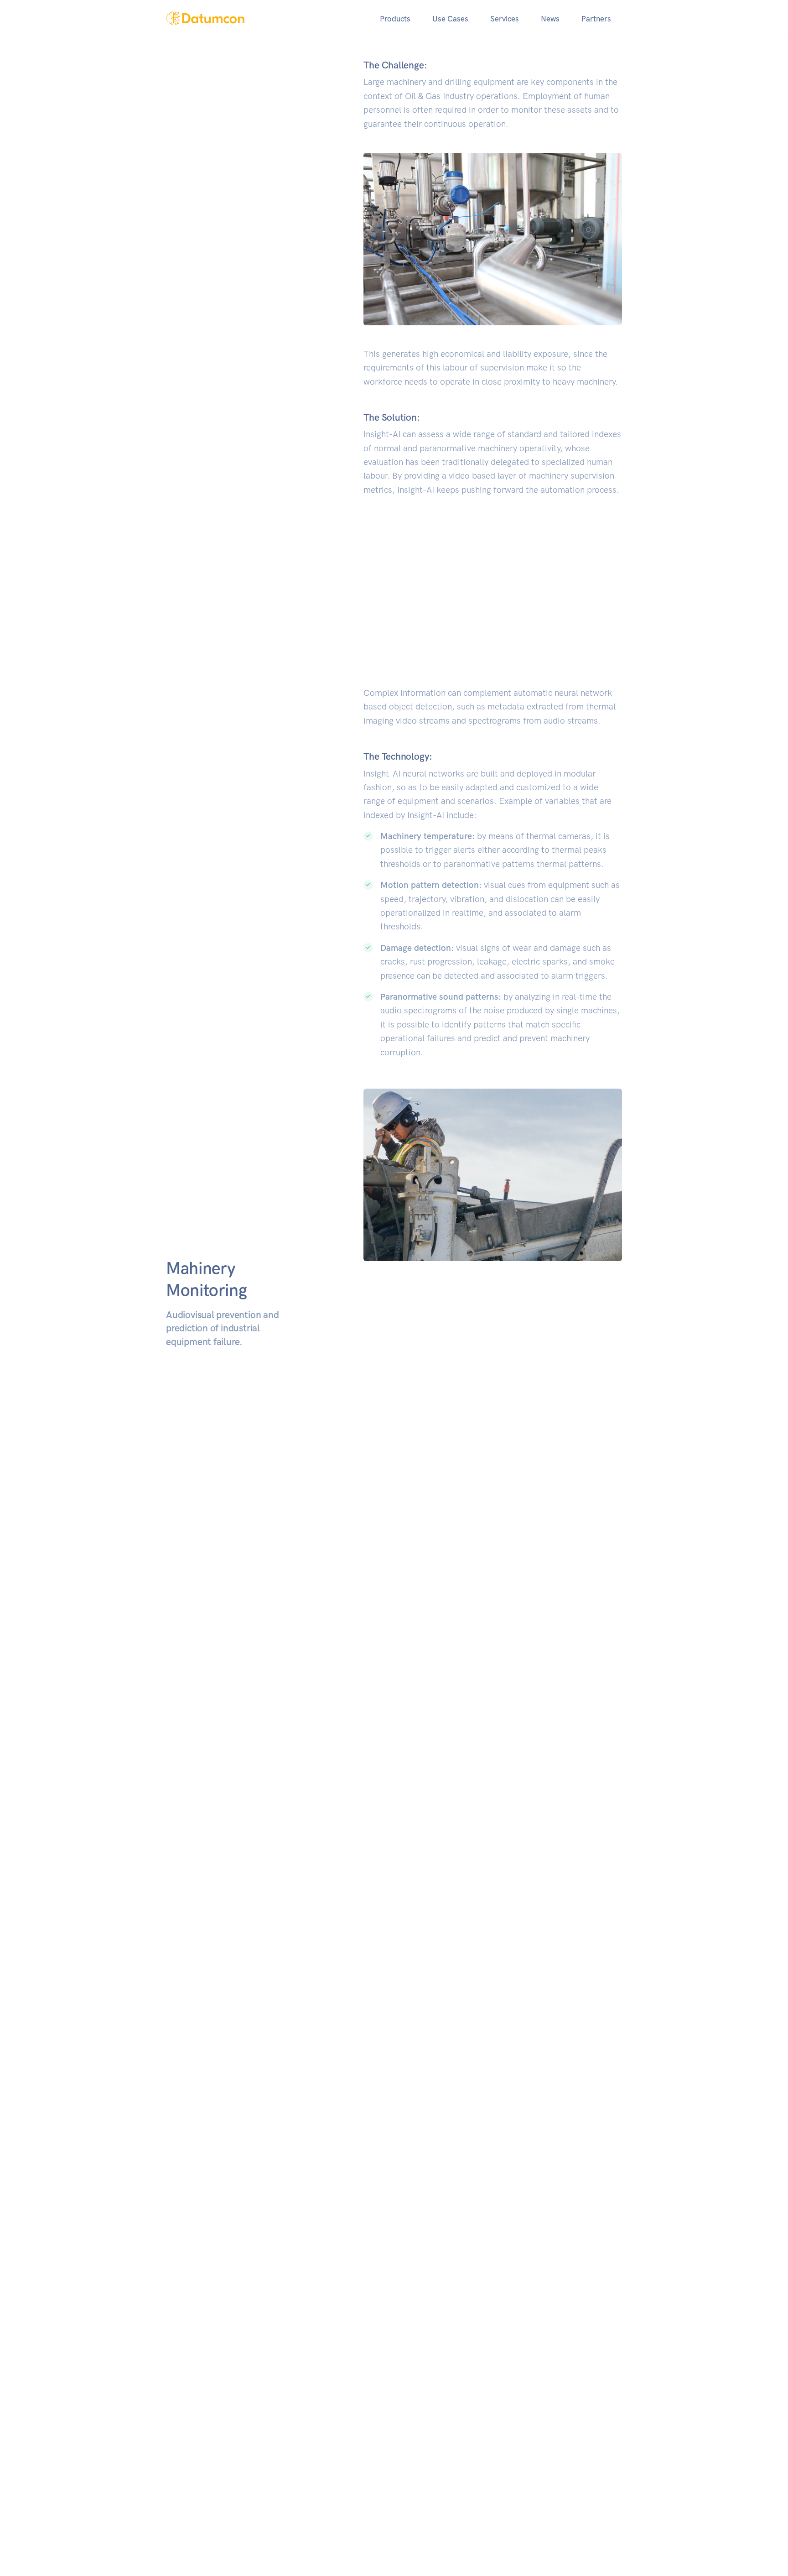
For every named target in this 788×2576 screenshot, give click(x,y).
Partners (596, 19)
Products (395, 19)
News (550, 19)
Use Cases (450, 19)
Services (505, 19)
